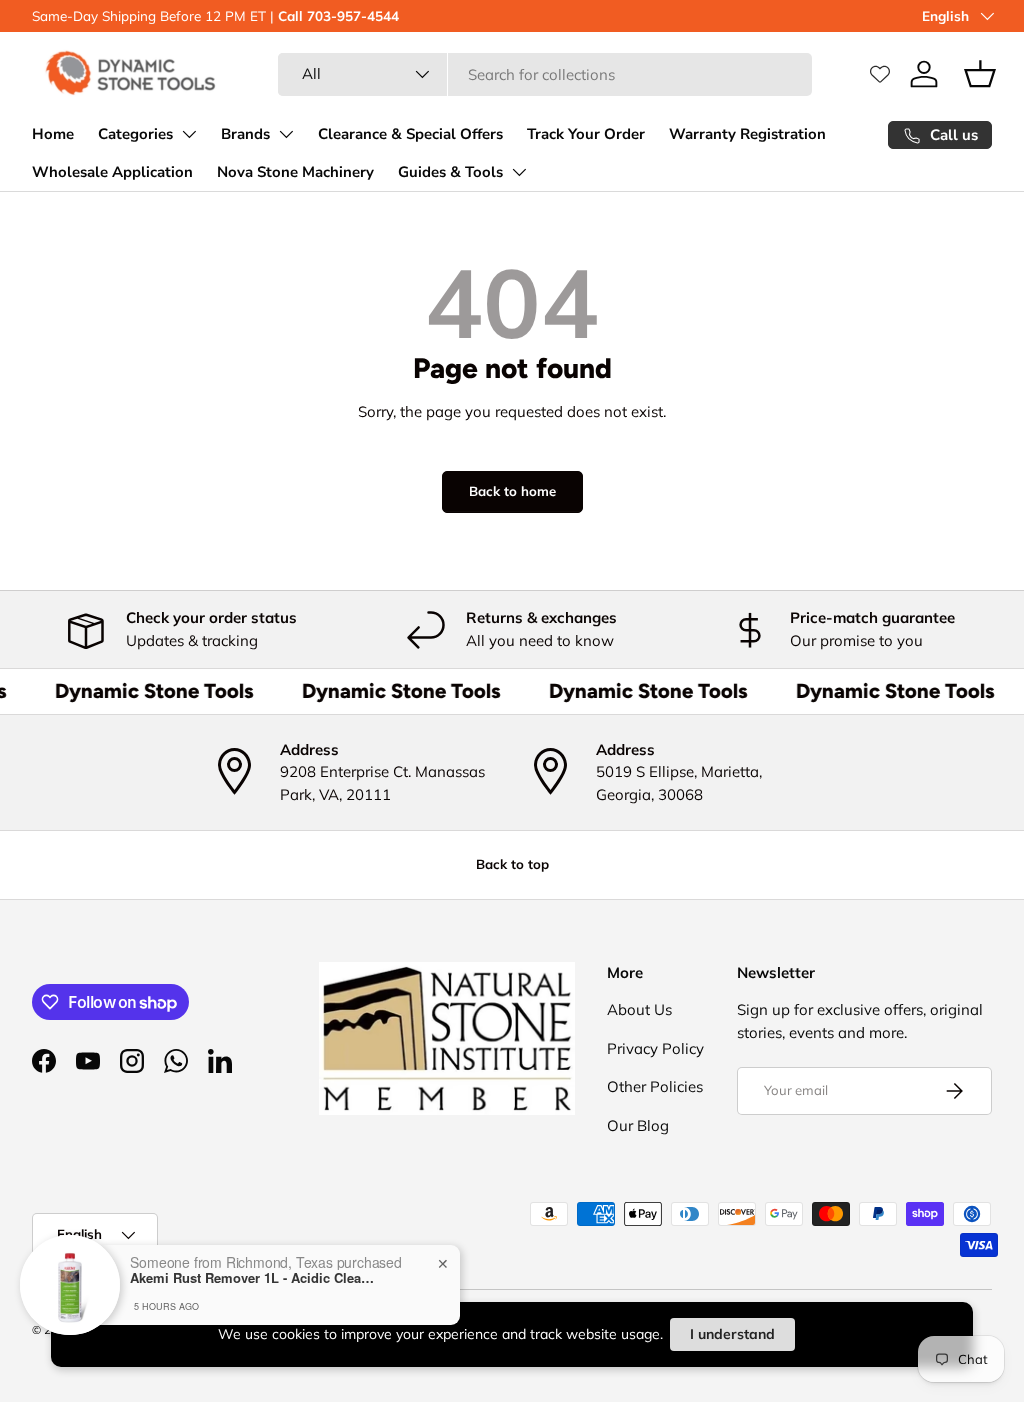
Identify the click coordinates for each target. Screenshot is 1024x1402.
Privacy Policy (655, 1048)
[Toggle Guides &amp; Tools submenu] (519, 172)
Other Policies (655, 1086)
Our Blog (638, 1125)
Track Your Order (586, 134)
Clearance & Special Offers (410, 134)
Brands (245, 134)
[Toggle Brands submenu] (286, 134)
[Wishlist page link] (880, 74)
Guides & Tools (450, 172)
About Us (639, 1009)
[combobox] (545, 74)
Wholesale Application (112, 172)
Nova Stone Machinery (295, 172)
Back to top (512, 864)
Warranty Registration (747, 134)
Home (53, 134)
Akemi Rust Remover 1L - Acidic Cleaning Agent (255, 1278)
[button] (980, 74)
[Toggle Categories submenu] (189, 134)
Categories (135, 134)
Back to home (512, 491)
